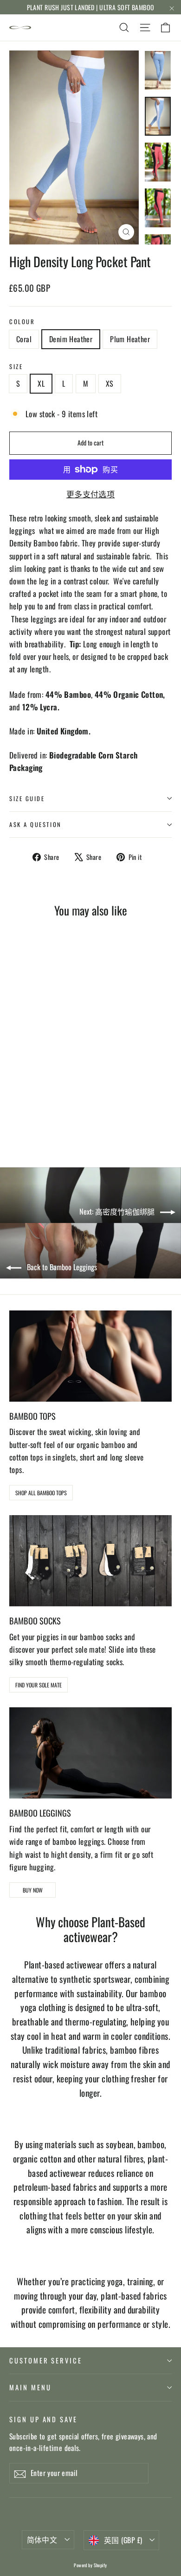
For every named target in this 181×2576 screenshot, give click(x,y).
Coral (24, 339)
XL (41, 383)
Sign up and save (43, 2419)
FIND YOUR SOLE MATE (39, 1685)
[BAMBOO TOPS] (90, 1356)
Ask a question (36, 824)
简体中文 (42, 2539)
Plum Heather (130, 339)
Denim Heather (71, 339)
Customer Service (46, 2360)
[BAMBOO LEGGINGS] (90, 1753)
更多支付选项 (91, 494)
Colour (22, 322)
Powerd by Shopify (90, 2565)
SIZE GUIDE (27, 799)
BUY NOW (33, 1890)
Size (16, 367)
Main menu (30, 2387)
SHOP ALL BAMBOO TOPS (41, 1493)
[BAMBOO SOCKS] (90, 1561)
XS (110, 383)
